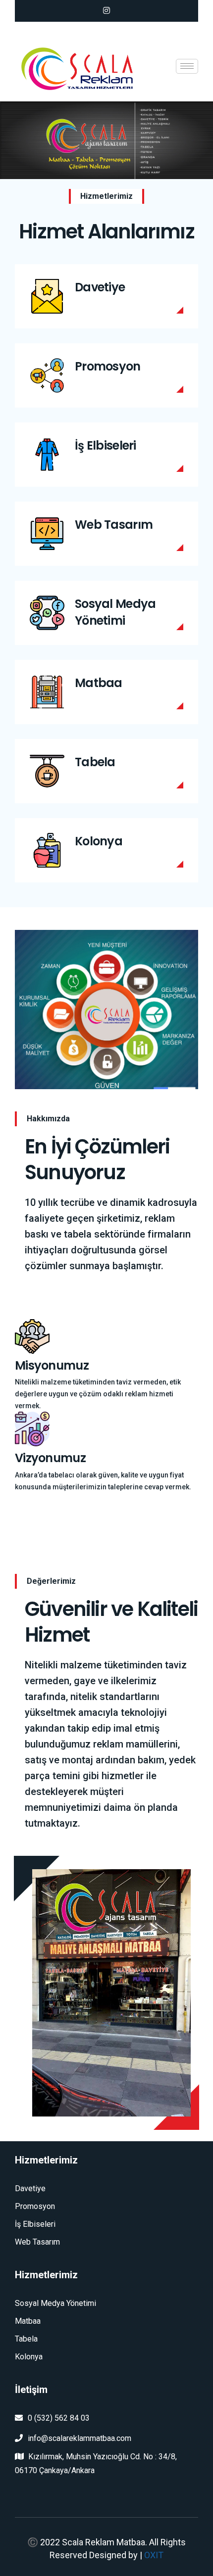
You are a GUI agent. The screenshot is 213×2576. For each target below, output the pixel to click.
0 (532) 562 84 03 (59, 2418)
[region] (106, 140)
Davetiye (100, 287)
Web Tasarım (114, 525)
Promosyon (108, 366)
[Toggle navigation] (187, 66)
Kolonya (99, 841)
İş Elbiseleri (106, 445)
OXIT (154, 2555)
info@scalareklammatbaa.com (80, 2438)
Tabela (95, 762)
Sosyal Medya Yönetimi (115, 612)
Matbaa (99, 683)
